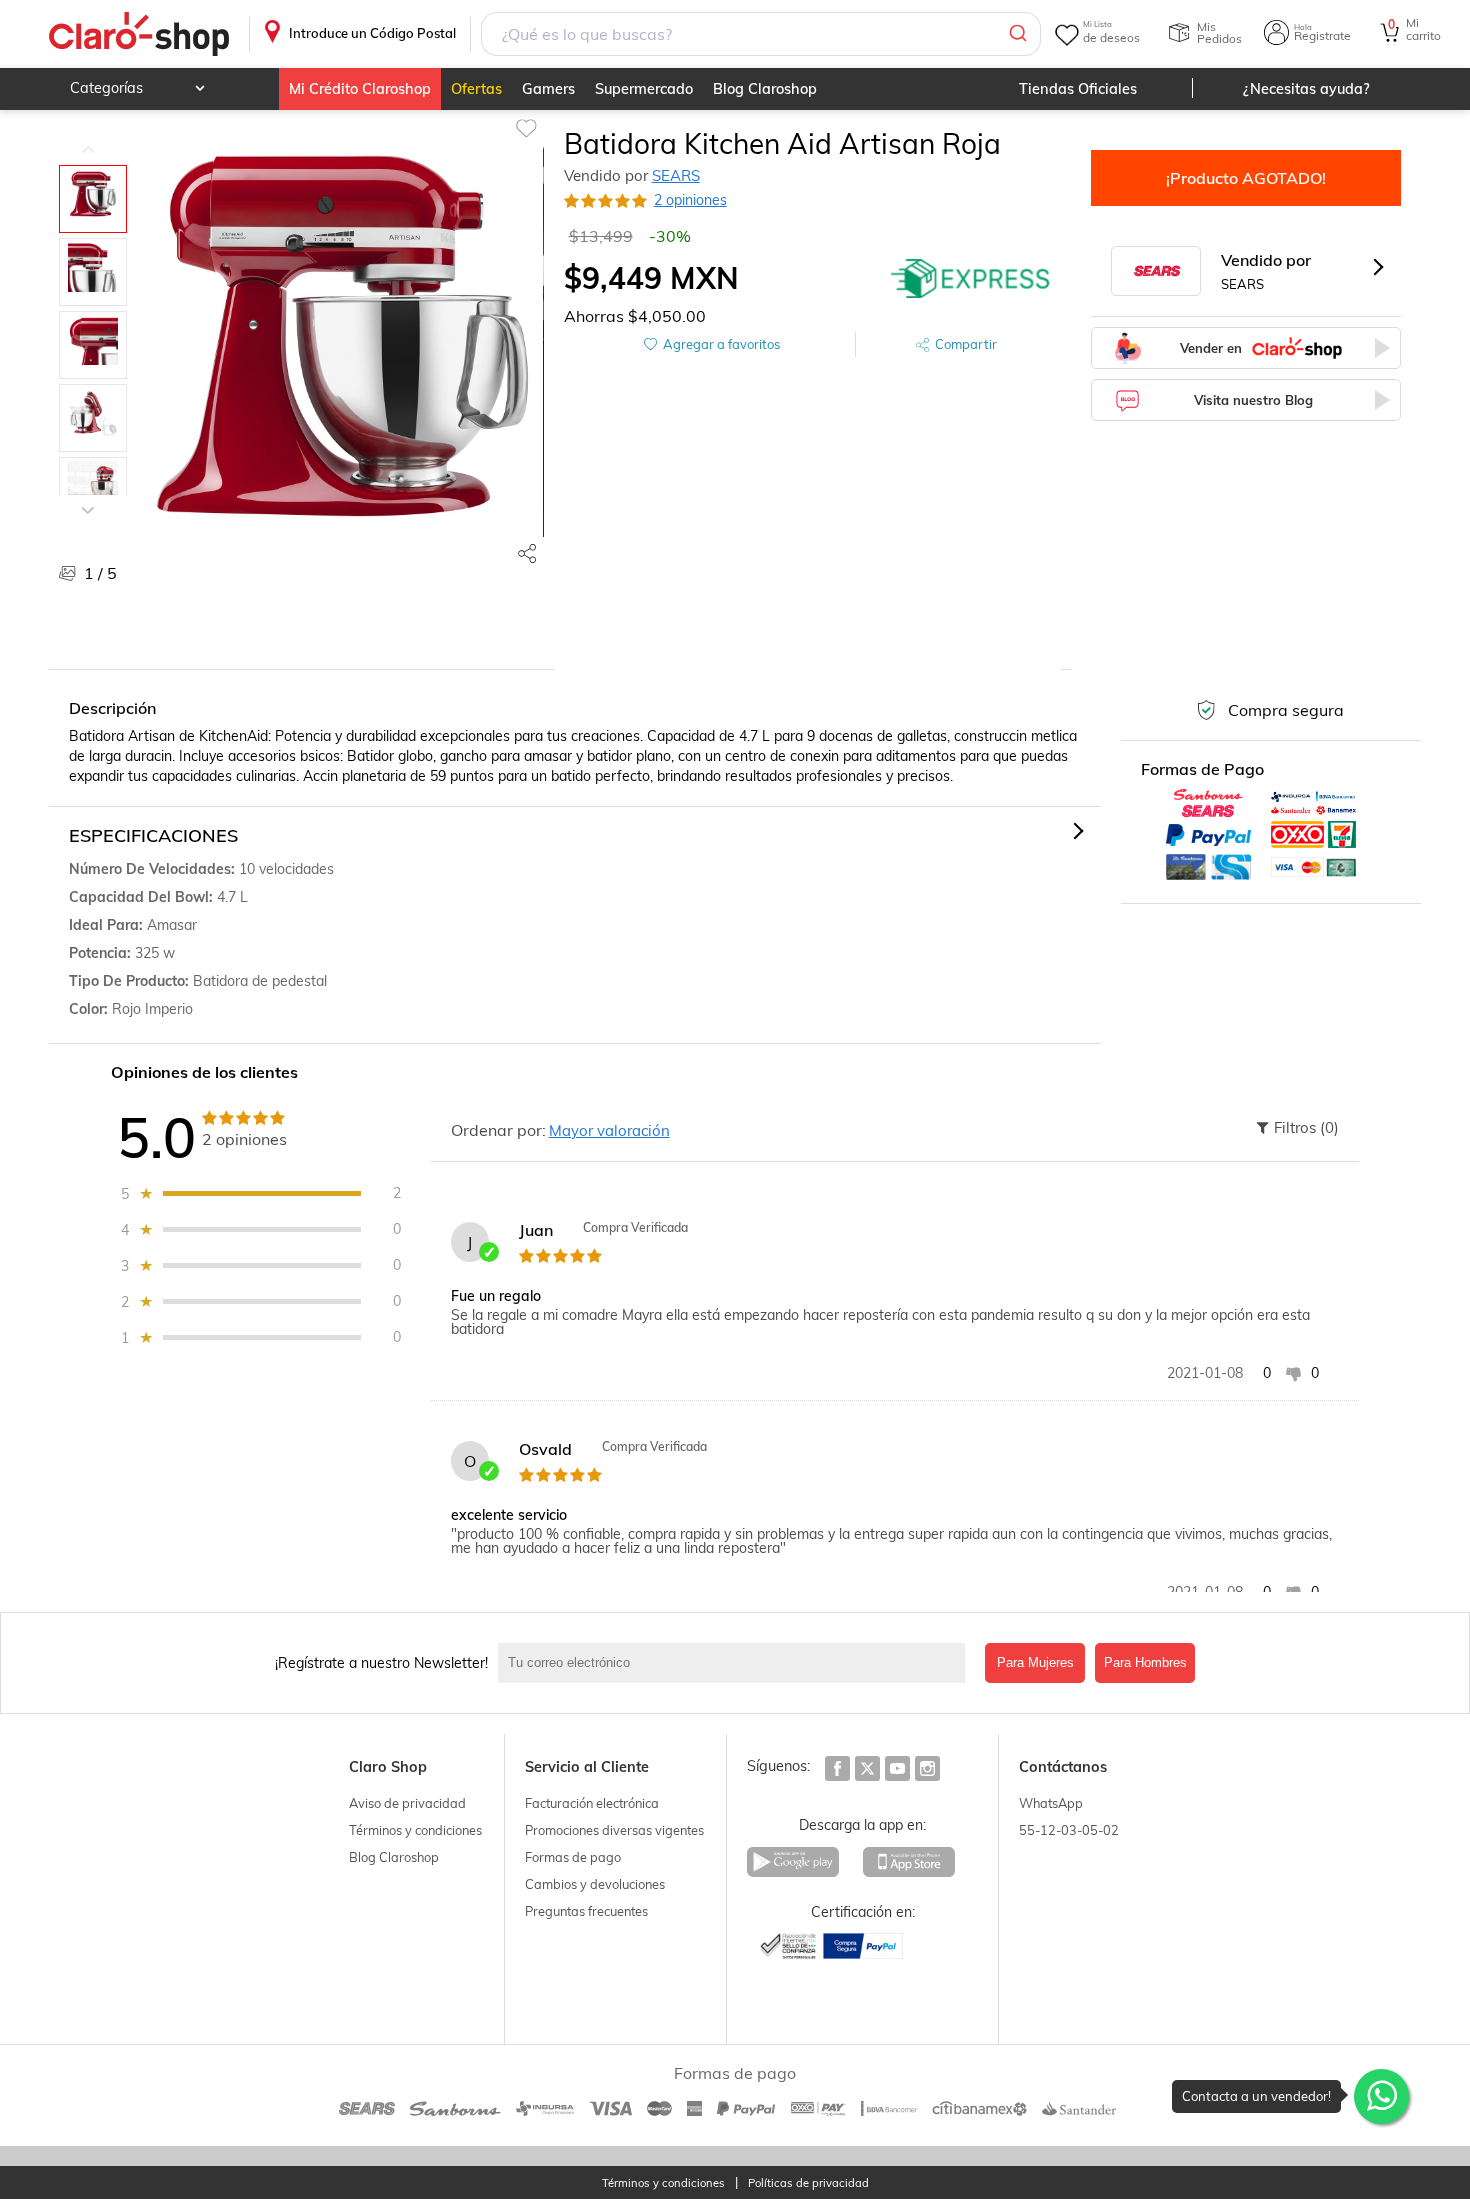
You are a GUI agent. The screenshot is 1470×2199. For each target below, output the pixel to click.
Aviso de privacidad (407, 1803)
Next (88, 495)
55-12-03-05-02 (1069, 1830)
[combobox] (760, 34)
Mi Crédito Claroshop (360, 89)
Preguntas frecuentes (586, 1911)
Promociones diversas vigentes (614, 1830)
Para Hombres (1145, 1662)
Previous (88, 135)
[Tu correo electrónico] (736, 1663)
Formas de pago (573, 1857)
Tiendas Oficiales (1078, 89)
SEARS (676, 175)
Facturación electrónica (592, 1803)
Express (971, 278)
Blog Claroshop (765, 89)
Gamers (548, 89)
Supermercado (644, 89)
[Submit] (1016, 34)
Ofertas (476, 89)
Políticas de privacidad (808, 2183)
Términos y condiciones (415, 1830)
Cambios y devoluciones (595, 1884)
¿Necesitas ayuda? (1306, 89)
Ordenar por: (498, 1130)
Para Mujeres (1035, 1662)
